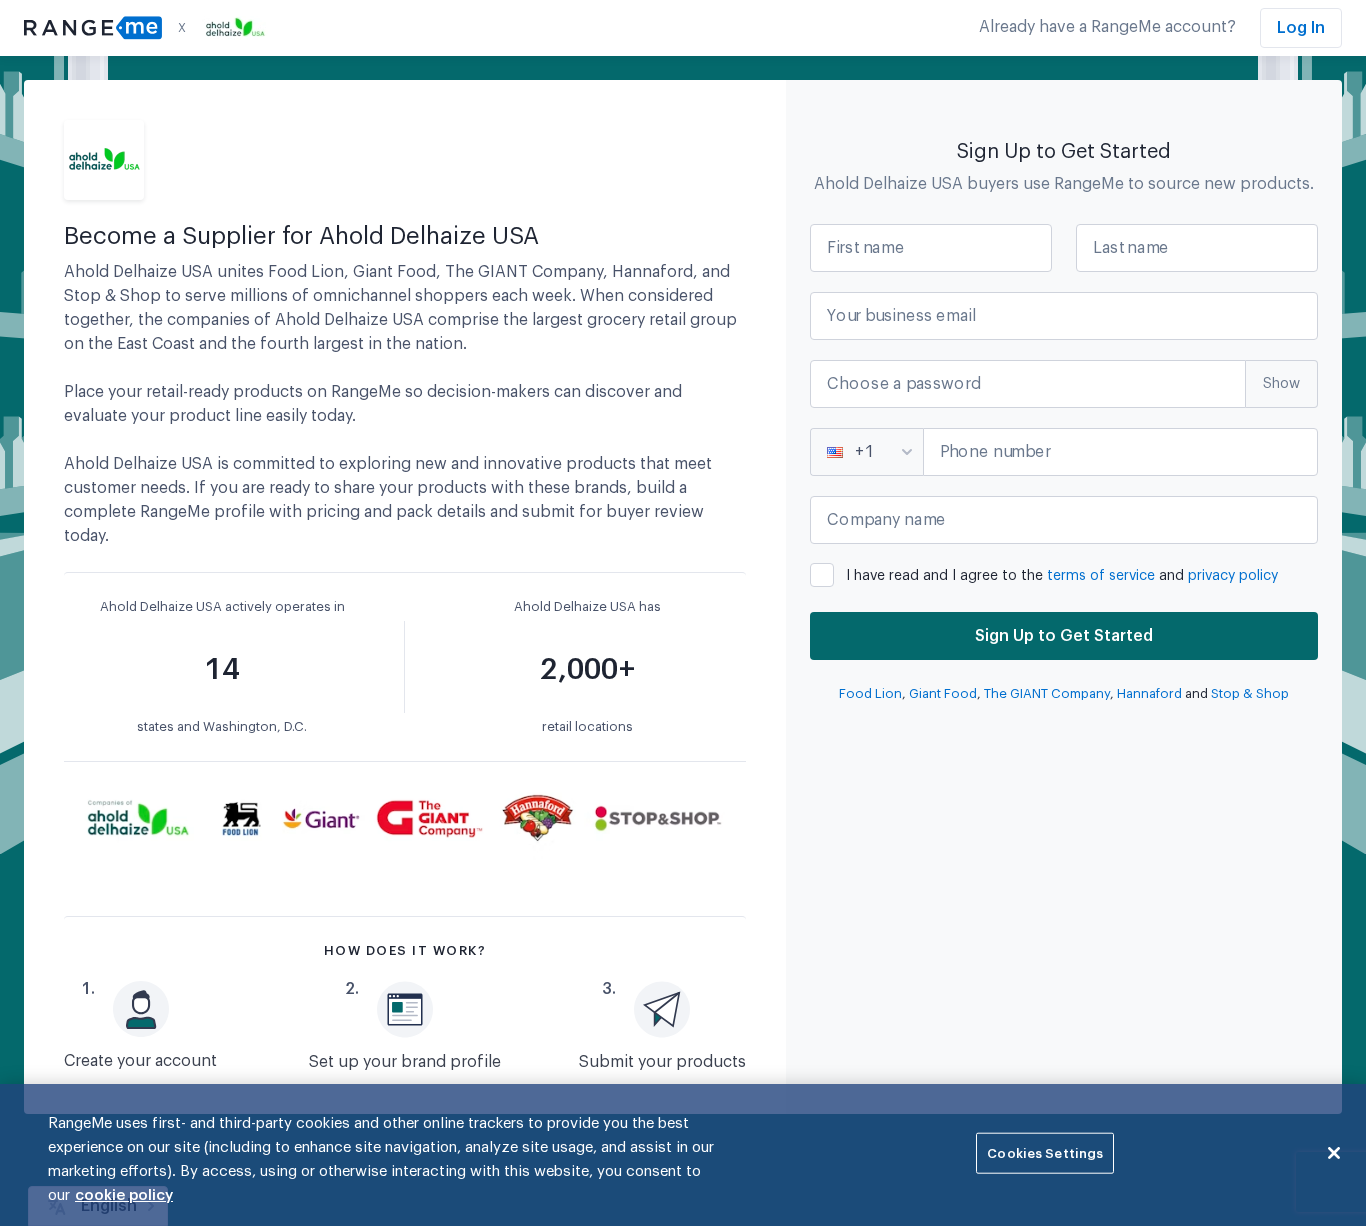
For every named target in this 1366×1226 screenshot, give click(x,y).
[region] (683, 1155)
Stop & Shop (1250, 693)
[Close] (1334, 1153)
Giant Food (943, 693)
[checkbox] (1064, 572)
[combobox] (829, 452)
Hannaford (1149, 693)
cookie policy (124, 1195)
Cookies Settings (1045, 1153)
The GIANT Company (1047, 693)
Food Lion (870, 693)
